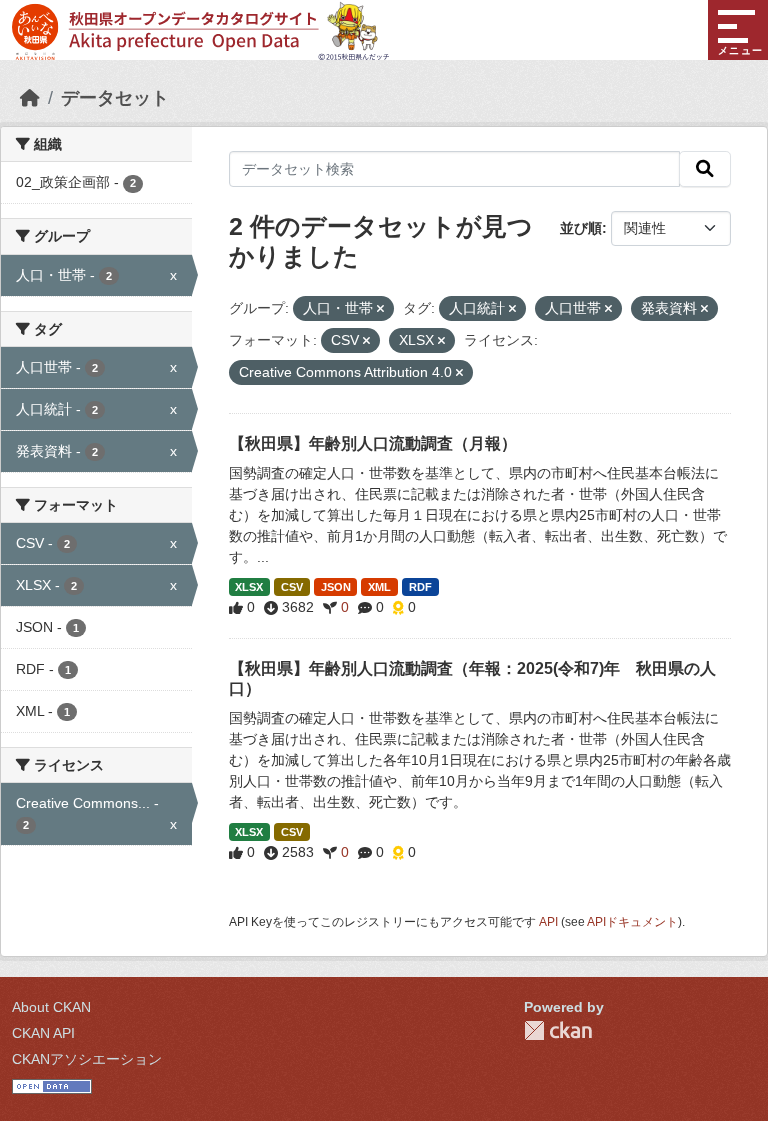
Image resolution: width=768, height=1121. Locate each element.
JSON (336, 587)
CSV (292, 587)
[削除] (380, 309)
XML (379, 587)
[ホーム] (30, 98)
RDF (420, 587)
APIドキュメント (632, 922)
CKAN (558, 1030)
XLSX (249, 587)
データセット (115, 98)
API (548, 922)
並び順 (581, 228)
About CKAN (51, 1007)
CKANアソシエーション (87, 1059)
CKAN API (43, 1033)
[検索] (705, 169)
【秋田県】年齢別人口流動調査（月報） (373, 443)
